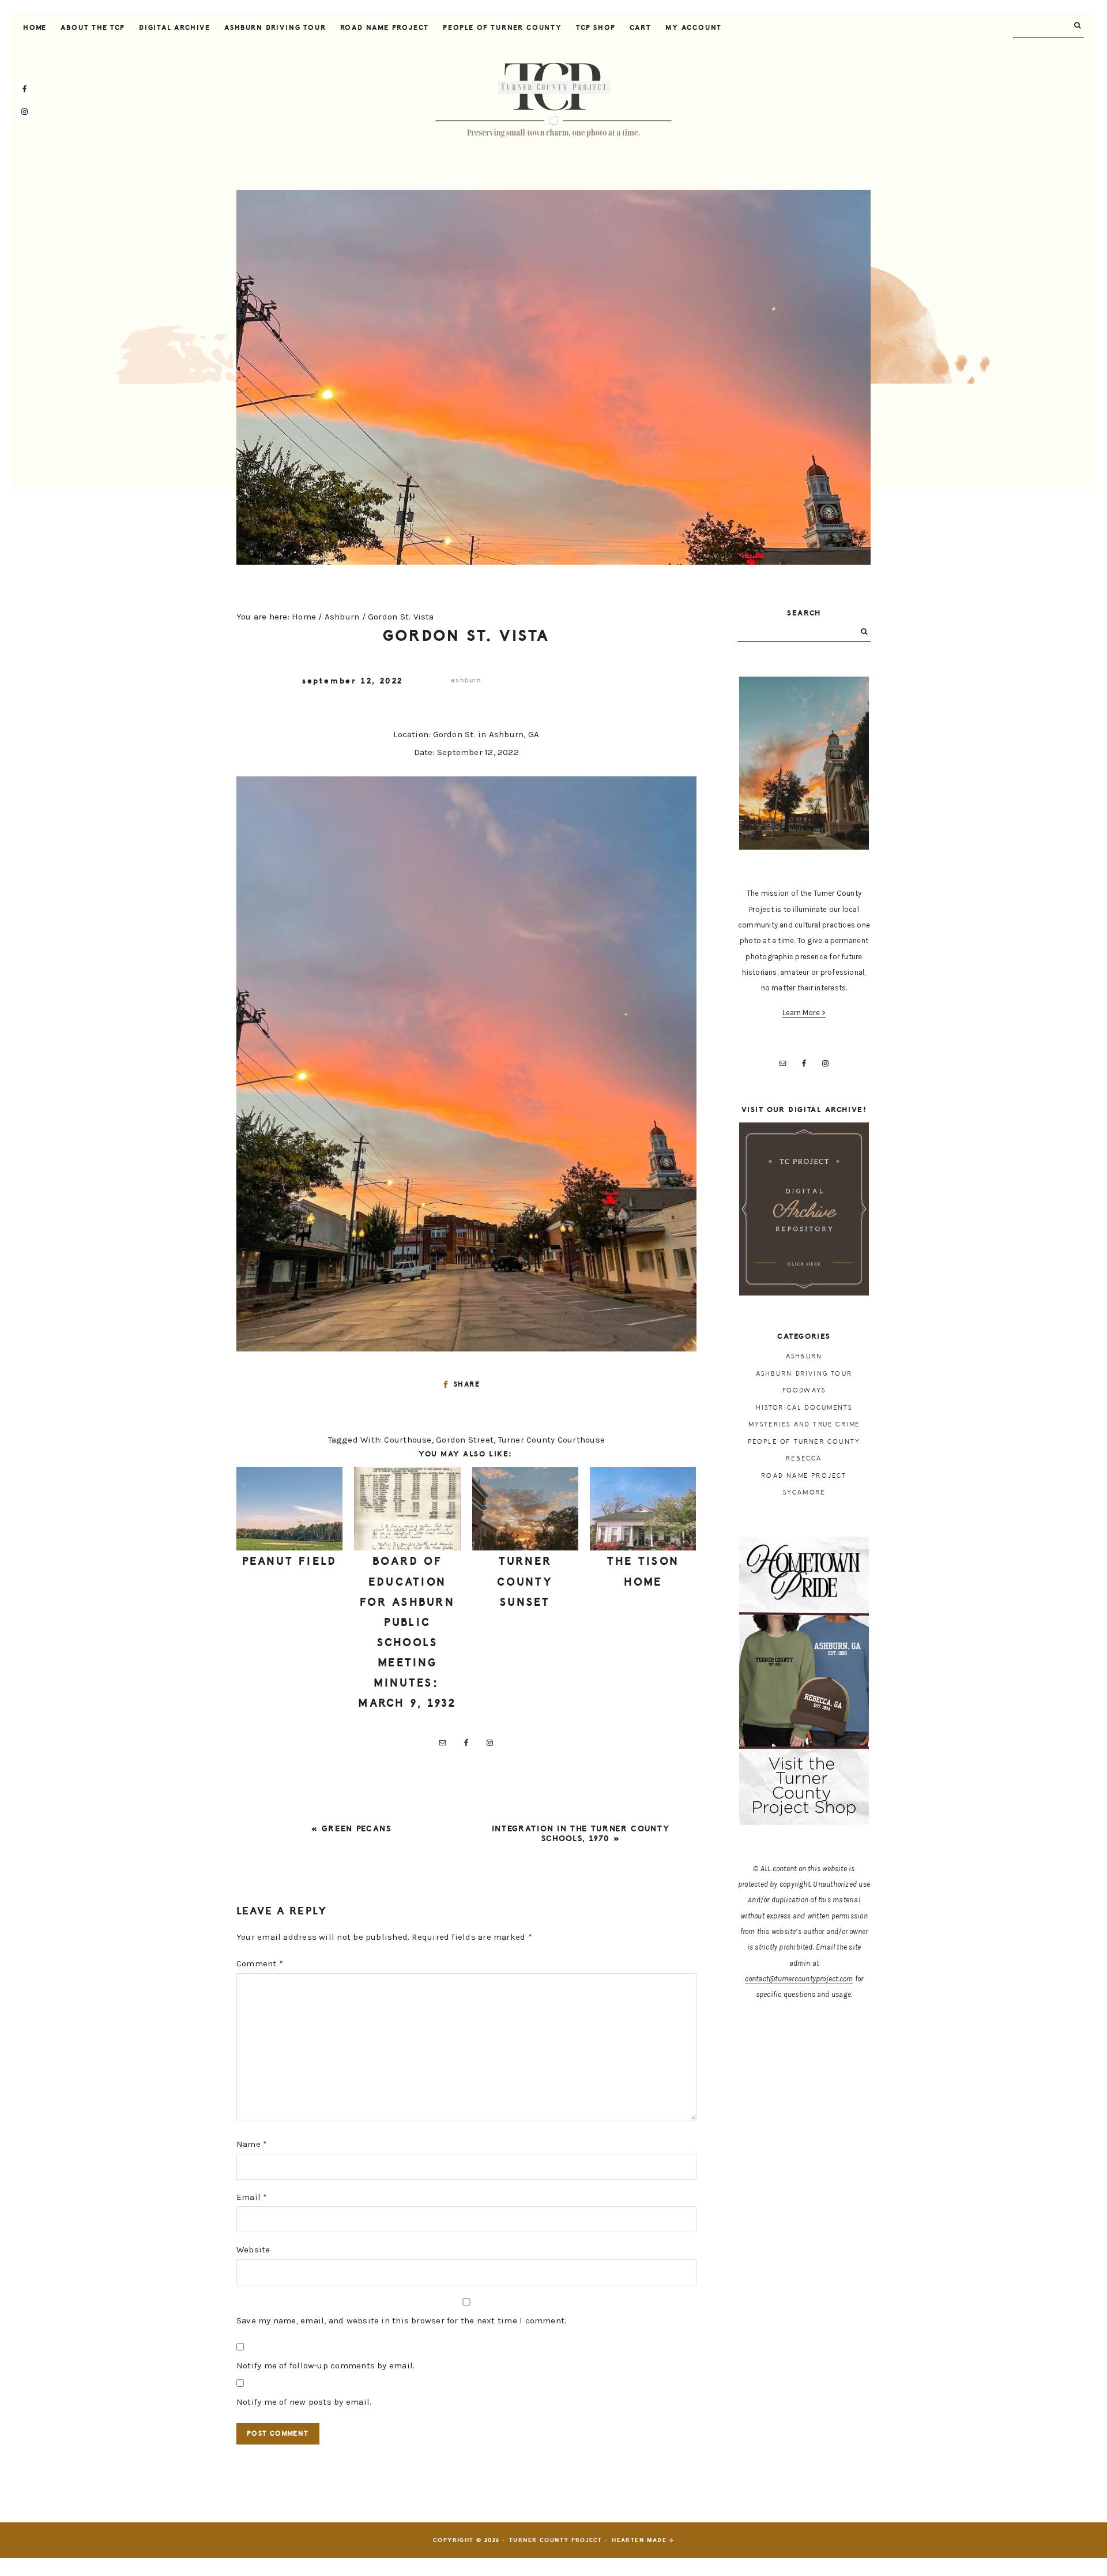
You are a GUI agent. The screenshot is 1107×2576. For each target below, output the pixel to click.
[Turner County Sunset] (525, 1509)
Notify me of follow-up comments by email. (325, 2365)
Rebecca (804, 1458)
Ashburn (466, 680)
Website (253, 2250)
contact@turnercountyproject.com (799, 1979)
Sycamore (804, 1492)
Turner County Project (553, 100)
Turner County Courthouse (551, 1440)
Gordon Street (465, 1440)
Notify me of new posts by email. (304, 2402)
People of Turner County (804, 1442)
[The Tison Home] (643, 1509)
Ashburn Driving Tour (804, 1374)
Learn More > (804, 1013)
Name (252, 2144)
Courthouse (408, 1440)
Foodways (804, 1390)
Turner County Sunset (525, 1582)
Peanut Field (290, 1561)
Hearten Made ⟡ (643, 2540)
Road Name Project (804, 1476)
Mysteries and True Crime (804, 1424)
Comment (260, 1963)
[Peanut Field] (289, 1509)
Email (252, 2197)
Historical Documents (804, 1408)
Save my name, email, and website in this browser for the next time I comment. (401, 2320)
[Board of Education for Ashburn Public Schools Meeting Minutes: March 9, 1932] (407, 1509)
